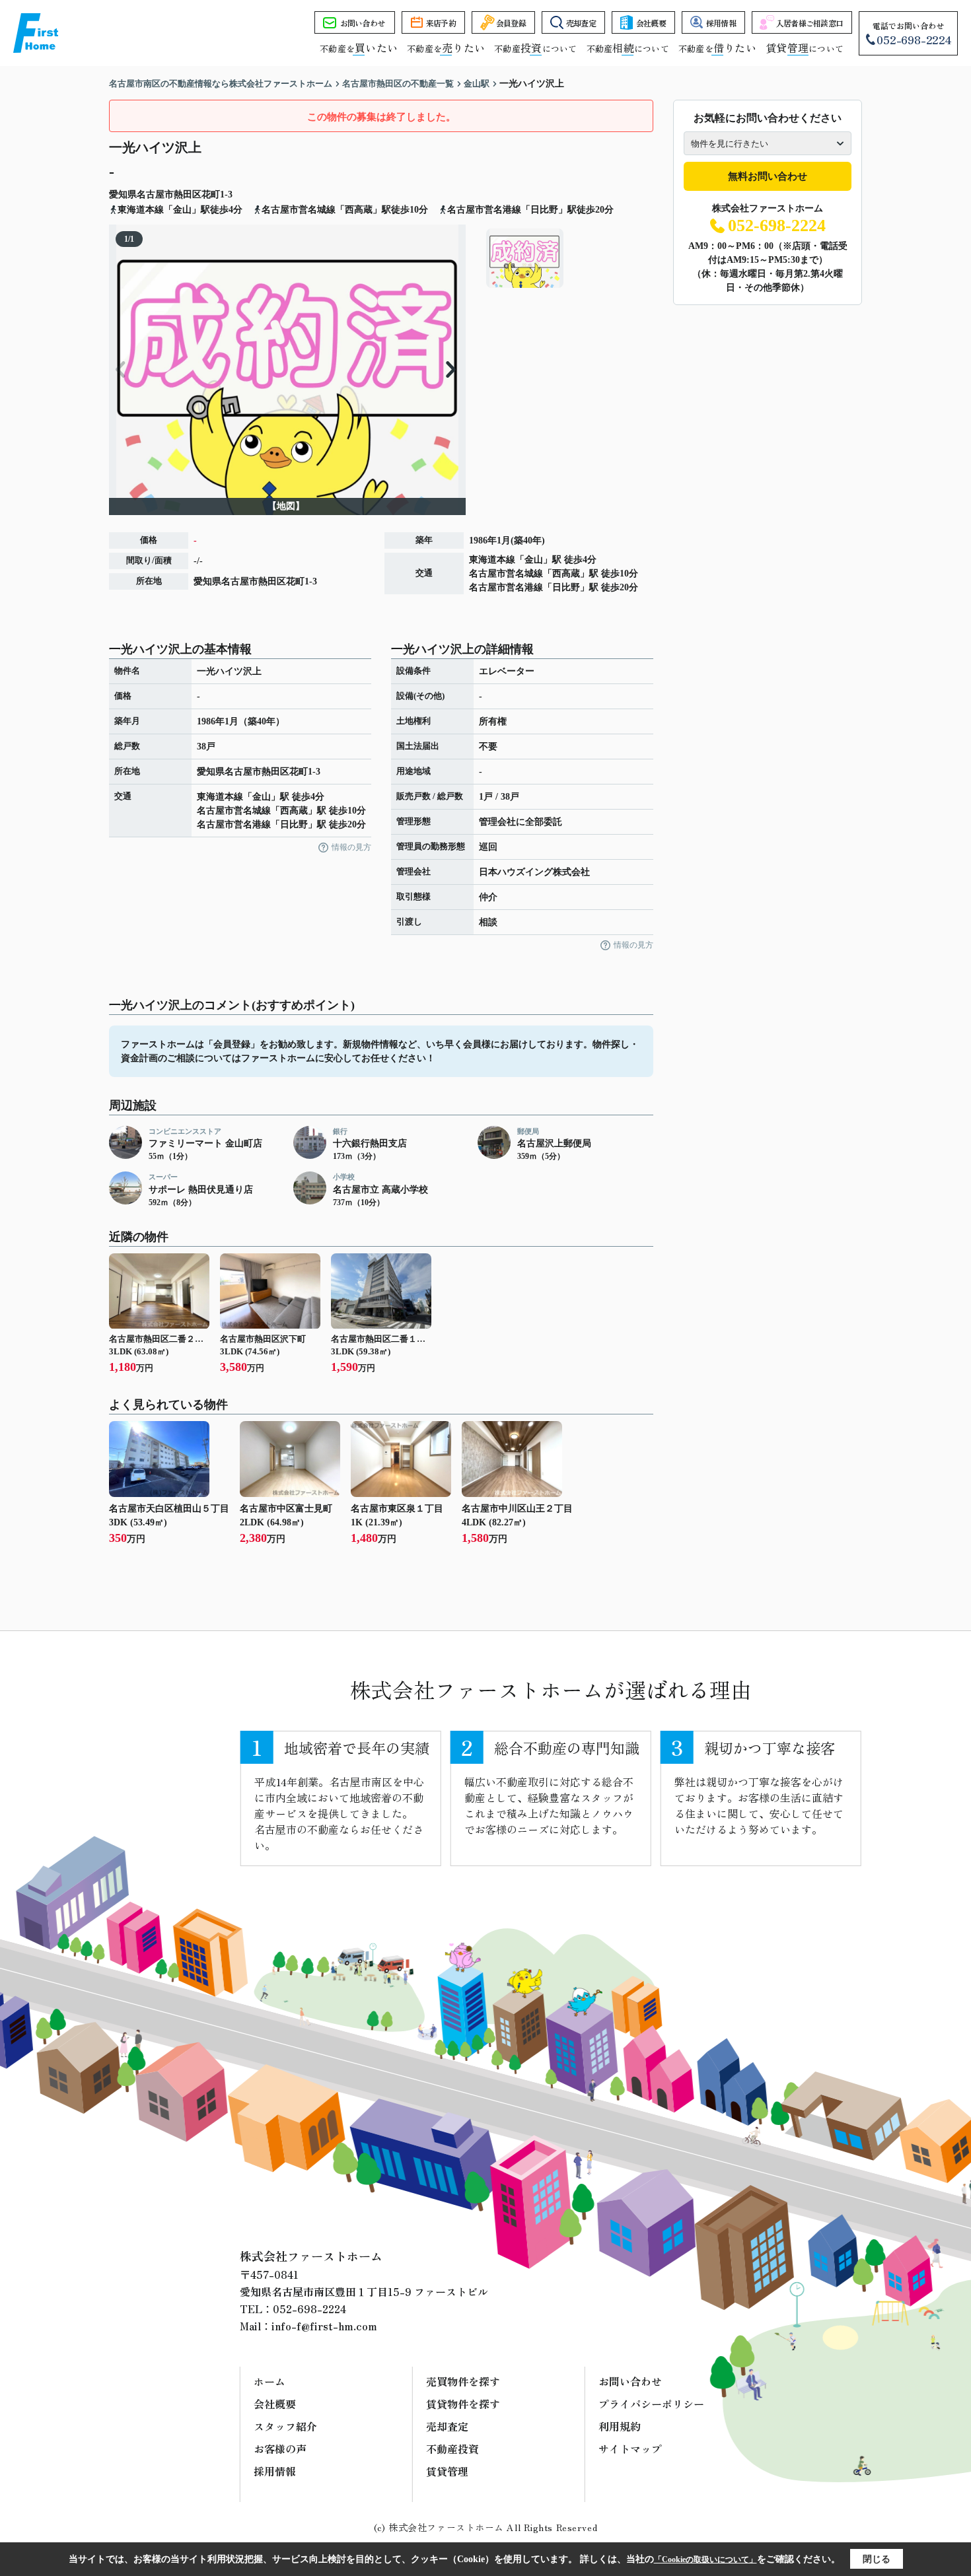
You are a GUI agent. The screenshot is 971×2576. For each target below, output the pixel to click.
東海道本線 (492, 560)
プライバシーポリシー (651, 2404)
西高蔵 (566, 574)
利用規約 (620, 2426)
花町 (211, 194)
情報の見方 (351, 847)
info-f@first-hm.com (324, 2326)
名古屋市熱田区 (169, 194)
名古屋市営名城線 (506, 574)
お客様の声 (280, 2449)
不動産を (359, 49)
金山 (534, 560)
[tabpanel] (568, 258)
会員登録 (511, 23)
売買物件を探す (463, 2381)
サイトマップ (630, 2449)
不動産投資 (452, 2449)
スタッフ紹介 (285, 2426)
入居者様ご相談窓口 (810, 23)
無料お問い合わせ (768, 176)
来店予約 (441, 23)
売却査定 (581, 23)
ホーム (270, 2381)
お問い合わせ (363, 23)
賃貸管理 (447, 2471)
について (805, 49)
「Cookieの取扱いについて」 (705, 2559)
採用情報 (721, 23)
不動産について (535, 49)
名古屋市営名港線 (506, 587)
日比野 (566, 587)
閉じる (877, 2559)
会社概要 (651, 23)
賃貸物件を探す (463, 2404)
